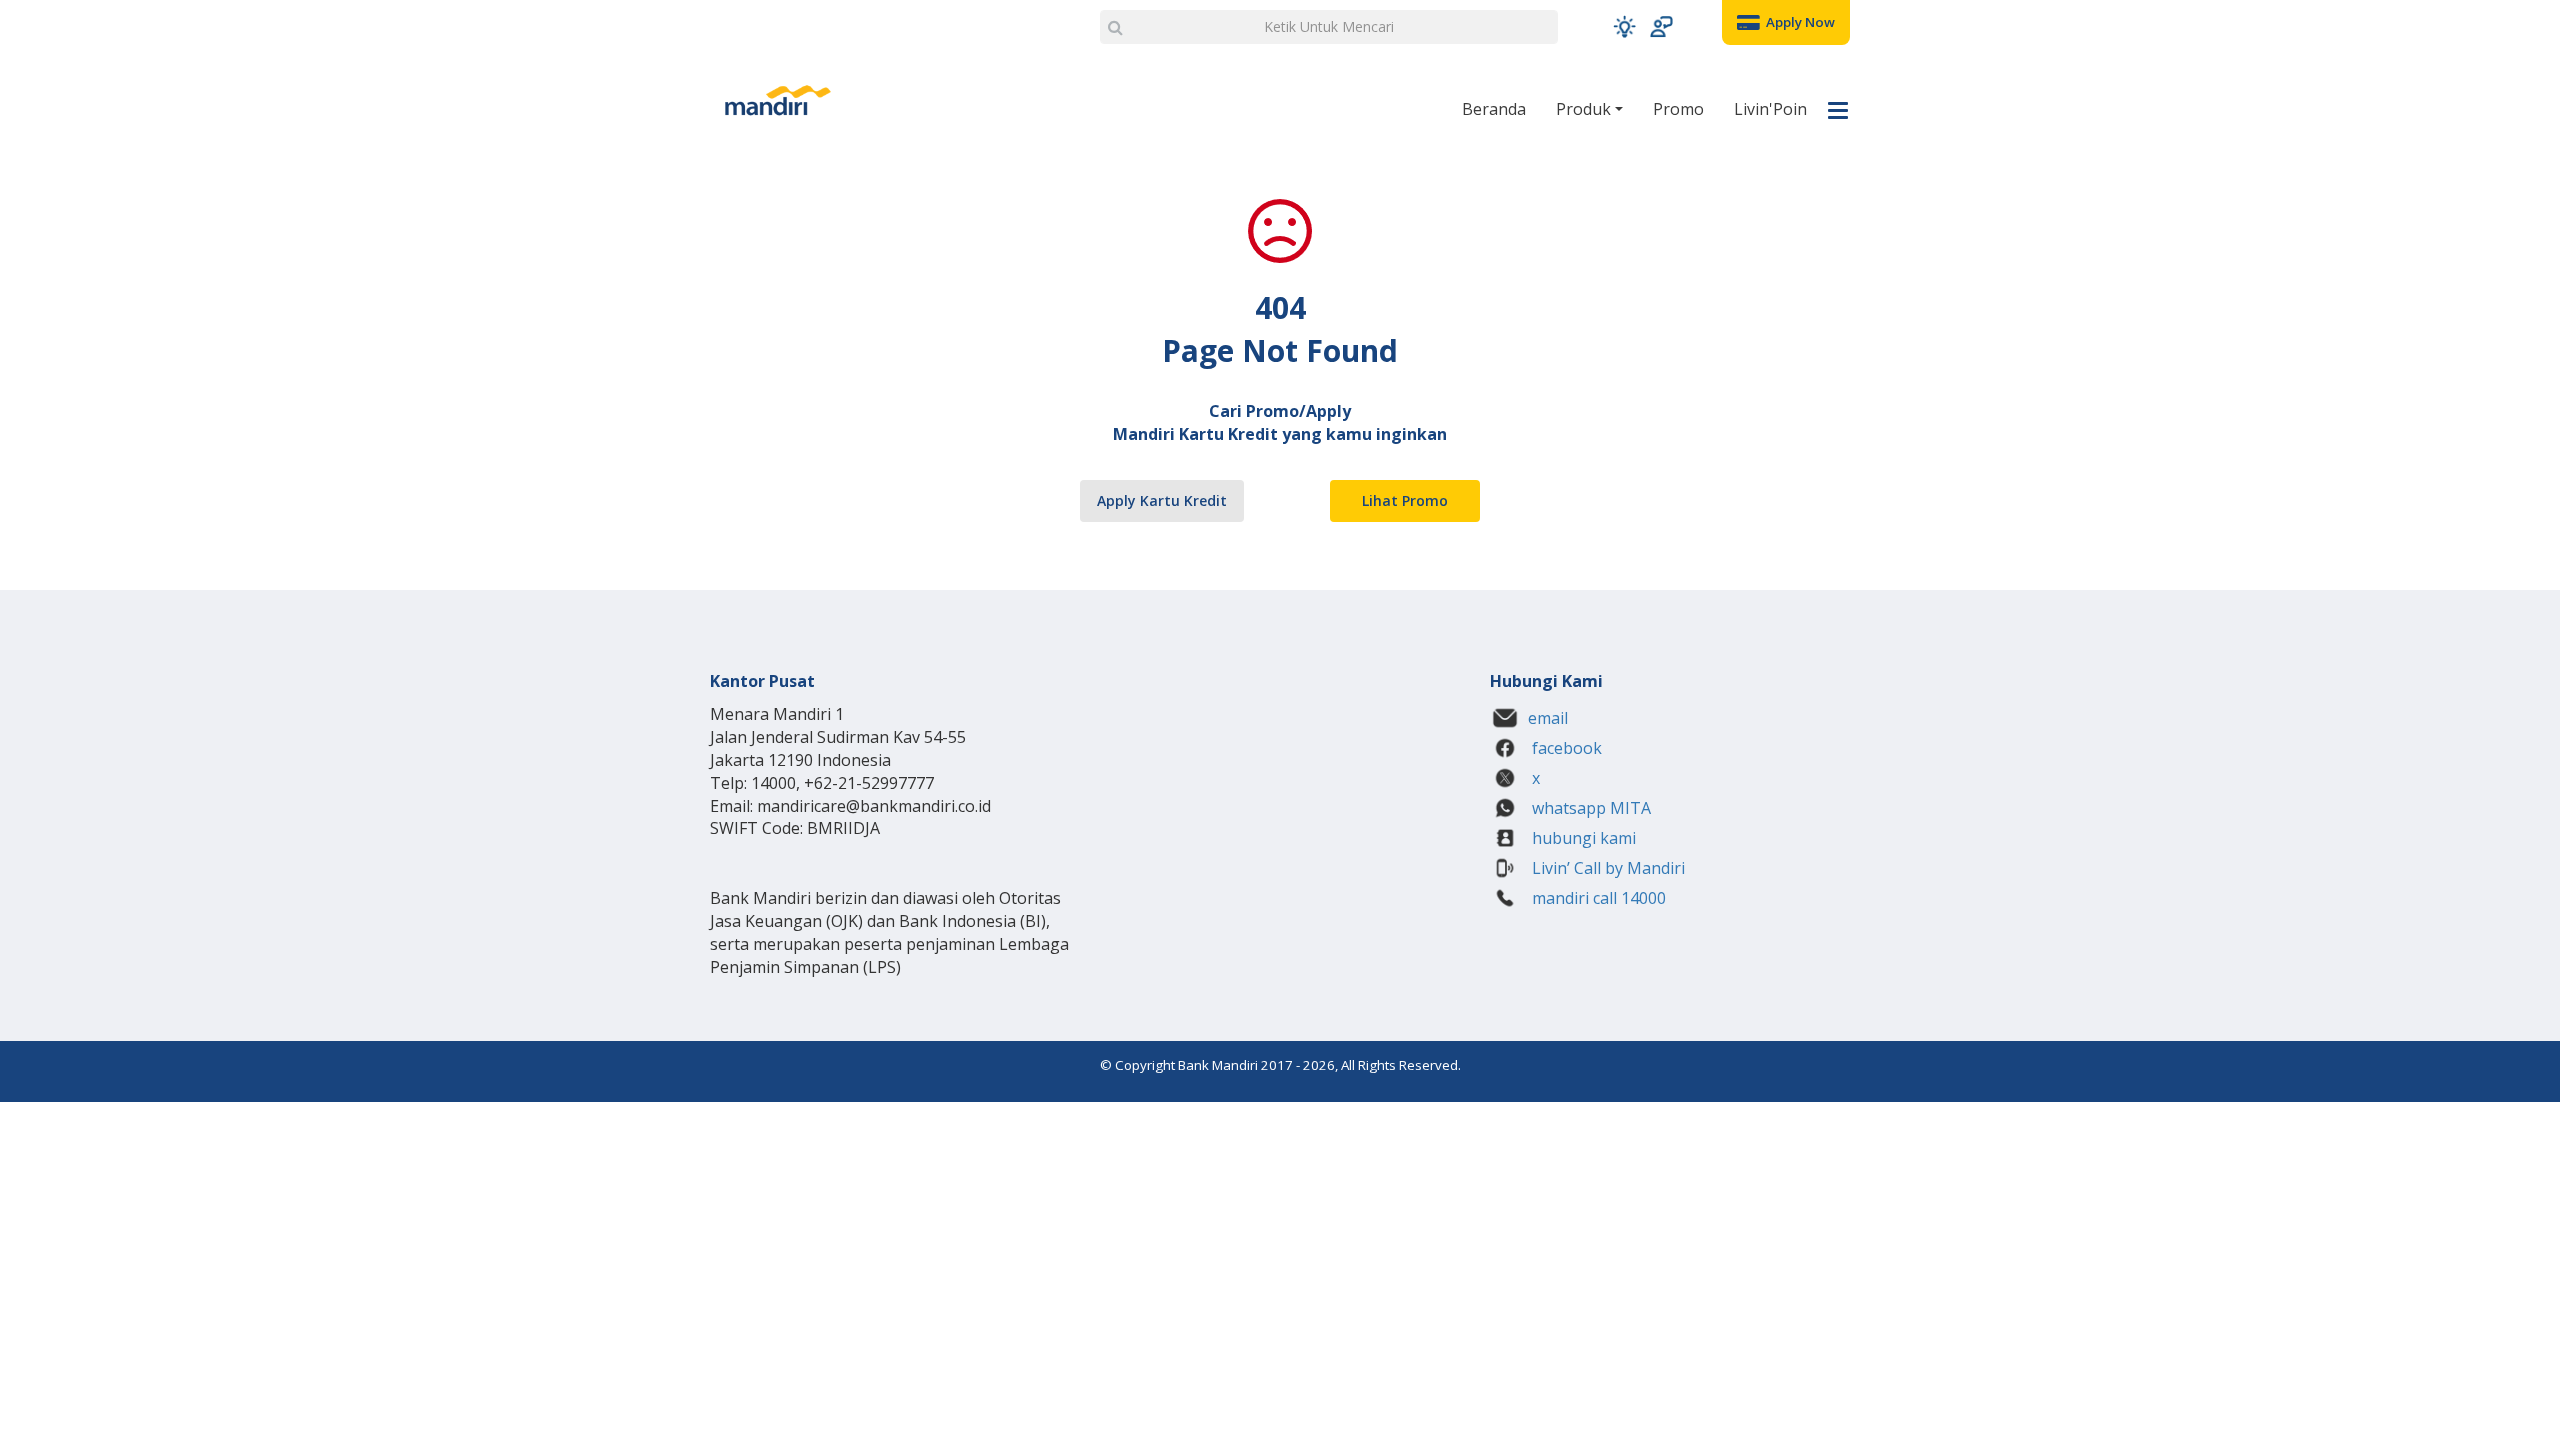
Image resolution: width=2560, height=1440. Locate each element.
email (1548, 718)
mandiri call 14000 (1597, 898)
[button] (1624, 26)
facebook (1565, 748)
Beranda (1494, 109)
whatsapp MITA (1589, 808)
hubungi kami (1582, 838)
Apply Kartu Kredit (1162, 500)
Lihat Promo (1405, 500)
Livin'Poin (1770, 109)
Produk (1585, 109)
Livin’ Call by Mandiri (1606, 868)
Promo (1678, 109)
